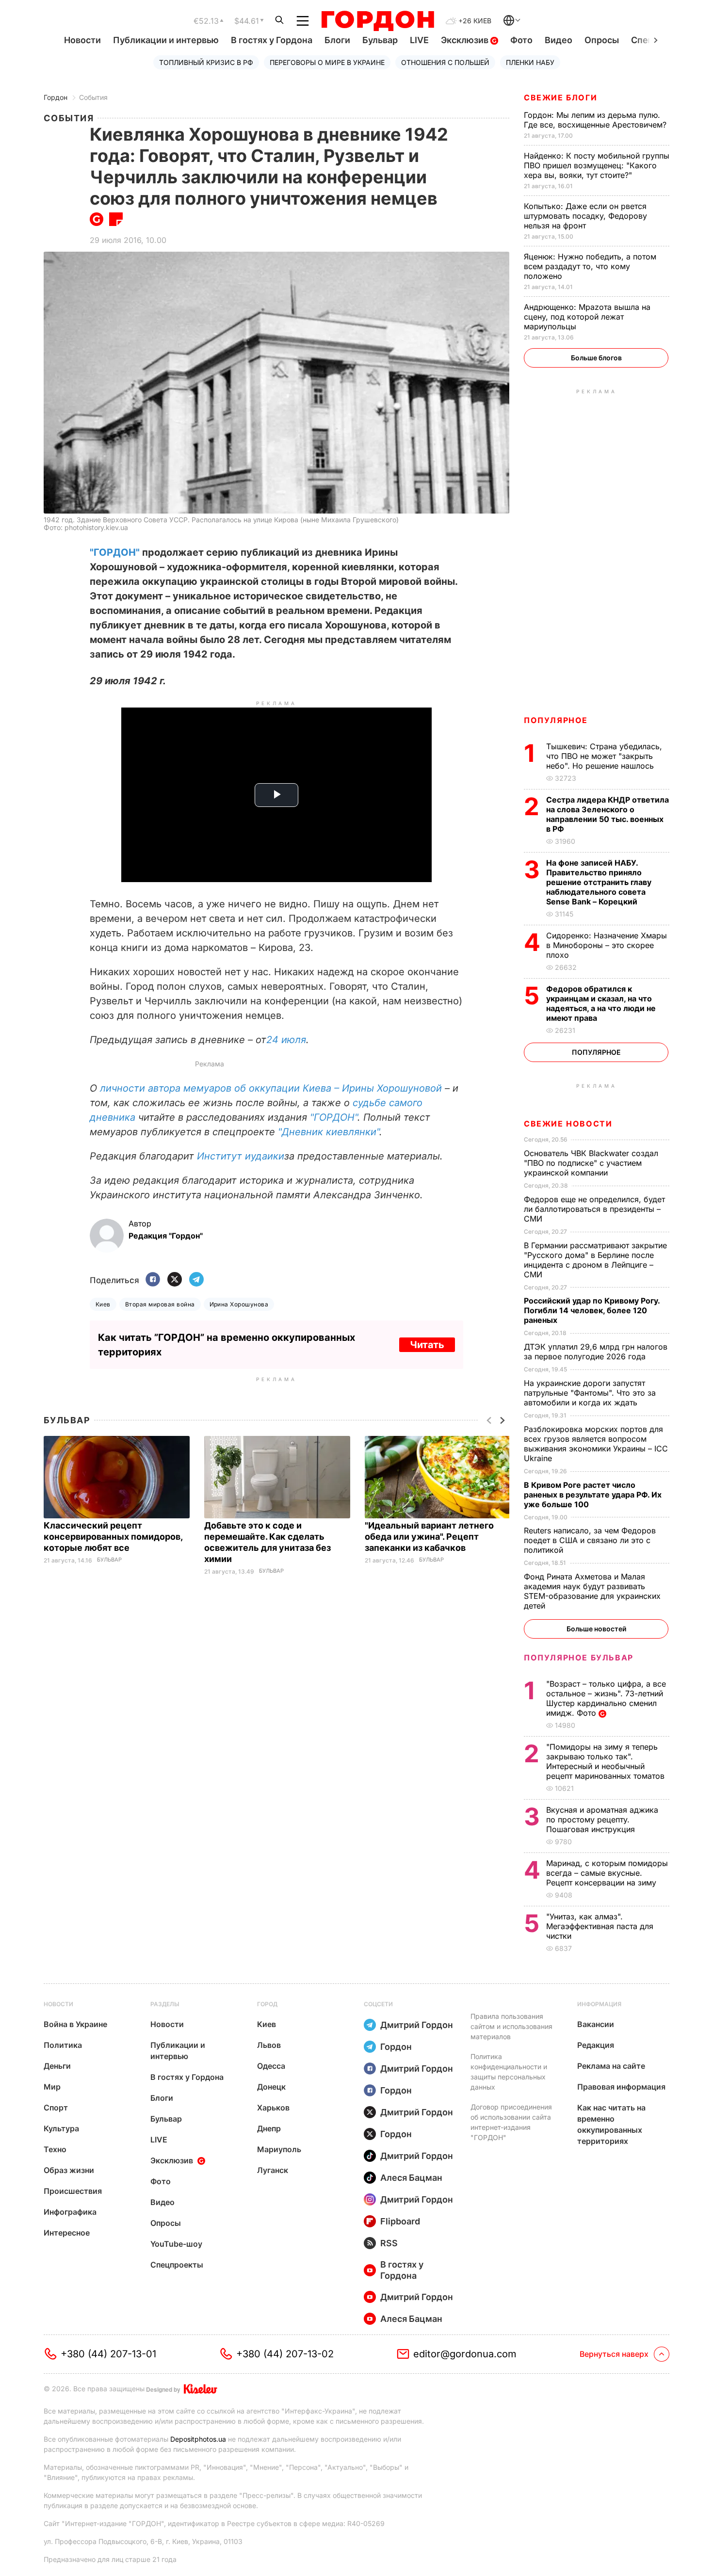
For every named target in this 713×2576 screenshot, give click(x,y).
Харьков (273, 2108)
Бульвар (380, 40)
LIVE (419, 40)
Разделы (165, 2004)
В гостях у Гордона (272, 40)
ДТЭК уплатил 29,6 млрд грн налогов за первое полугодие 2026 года (596, 1352)
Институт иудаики (241, 1156)
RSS (389, 2243)
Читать (427, 1345)
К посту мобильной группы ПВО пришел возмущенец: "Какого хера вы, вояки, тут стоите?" (597, 165)
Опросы (602, 40)
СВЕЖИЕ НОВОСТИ (568, 1124)
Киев (103, 1304)
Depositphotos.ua (198, 2439)
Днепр (269, 2128)
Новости (82, 40)
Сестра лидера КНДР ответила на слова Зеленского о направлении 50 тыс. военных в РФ (608, 814)
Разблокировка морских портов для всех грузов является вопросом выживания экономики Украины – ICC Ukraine (596, 1444)
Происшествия (73, 2191)
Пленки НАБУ (530, 62)
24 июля (286, 1040)
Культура (61, 2128)
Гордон (56, 97)
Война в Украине (75, 2024)
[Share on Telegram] (196, 1280)
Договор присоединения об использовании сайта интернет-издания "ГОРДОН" (511, 2122)
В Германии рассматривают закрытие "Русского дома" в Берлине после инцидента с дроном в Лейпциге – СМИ (595, 1260)
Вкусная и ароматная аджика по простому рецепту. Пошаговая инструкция (602, 1819)
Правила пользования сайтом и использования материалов (511, 2026)
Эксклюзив (466, 40)
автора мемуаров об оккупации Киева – (245, 1088)
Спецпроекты (177, 2265)
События (93, 97)
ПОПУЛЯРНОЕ (556, 720)
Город (267, 2004)
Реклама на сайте (611, 2066)
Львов (269, 2045)
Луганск (273, 2170)
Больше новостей (596, 1629)
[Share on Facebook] (153, 1280)
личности (124, 1088)
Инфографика (70, 2212)
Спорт (56, 2108)
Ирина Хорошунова (239, 1304)
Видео (559, 40)
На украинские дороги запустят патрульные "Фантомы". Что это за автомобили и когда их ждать (590, 1393)
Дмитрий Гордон (417, 2025)
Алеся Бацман (411, 2178)
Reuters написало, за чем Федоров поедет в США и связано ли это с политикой (590, 1540)
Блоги (337, 40)
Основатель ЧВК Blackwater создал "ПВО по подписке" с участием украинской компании (591, 1163)
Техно (55, 2149)
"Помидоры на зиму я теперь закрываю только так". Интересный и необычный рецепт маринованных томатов (607, 1761)
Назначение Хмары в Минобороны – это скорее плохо (607, 945)
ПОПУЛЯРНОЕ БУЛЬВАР (579, 1658)
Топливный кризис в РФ (206, 62)
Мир (52, 2087)
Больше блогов (596, 358)
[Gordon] (378, 21)
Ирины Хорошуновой (392, 1088)
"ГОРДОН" (115, 552)
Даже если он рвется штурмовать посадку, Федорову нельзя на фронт (585, 216)
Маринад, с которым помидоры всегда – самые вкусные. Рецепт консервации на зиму (607, 1873)
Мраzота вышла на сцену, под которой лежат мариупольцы (587, 317)
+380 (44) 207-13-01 (108, 2354)
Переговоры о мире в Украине (327, 62)
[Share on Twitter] (175, 1280)
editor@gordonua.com (465, 2354)
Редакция (596, 2045)
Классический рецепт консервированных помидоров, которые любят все (113, 1537)
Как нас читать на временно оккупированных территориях (611, 2124)
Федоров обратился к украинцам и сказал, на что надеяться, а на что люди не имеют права (601, 1003)
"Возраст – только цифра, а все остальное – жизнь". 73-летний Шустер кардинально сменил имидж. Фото (606, 1698)
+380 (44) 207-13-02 (285, 2354)
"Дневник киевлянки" (329, 1132)
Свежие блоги (560, 97)
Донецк (271, 2087)
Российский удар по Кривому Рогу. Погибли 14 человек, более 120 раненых (592, 1310)
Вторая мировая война (160, 1304)
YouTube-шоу (176, 2244)
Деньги (57, 2066)
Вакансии (596, 2024)
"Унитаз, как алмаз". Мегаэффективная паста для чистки (600, 1926)
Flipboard (400, 2221)
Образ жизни (69, 2170)
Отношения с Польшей (445, 62)
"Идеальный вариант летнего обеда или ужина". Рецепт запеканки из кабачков (429, 1537)
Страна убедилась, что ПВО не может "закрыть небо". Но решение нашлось (604, 756)
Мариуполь (279, 2149)
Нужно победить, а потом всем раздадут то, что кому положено (590, 266)
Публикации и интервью (166, 40)
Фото (521, 40)
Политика (63, 2045)
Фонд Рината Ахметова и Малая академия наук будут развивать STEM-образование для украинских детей (592, 1591)
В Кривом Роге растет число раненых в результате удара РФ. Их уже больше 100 (593, 1495)
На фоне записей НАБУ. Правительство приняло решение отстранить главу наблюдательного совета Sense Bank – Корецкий (599, 882)
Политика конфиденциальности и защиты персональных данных (509, 2072)
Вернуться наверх (614, 2354)
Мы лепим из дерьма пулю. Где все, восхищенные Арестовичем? (596, 120)
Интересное (67, 2233)
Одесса (271, 2066)
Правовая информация (621, 2087)
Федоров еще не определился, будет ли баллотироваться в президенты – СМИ (594, 1209)
